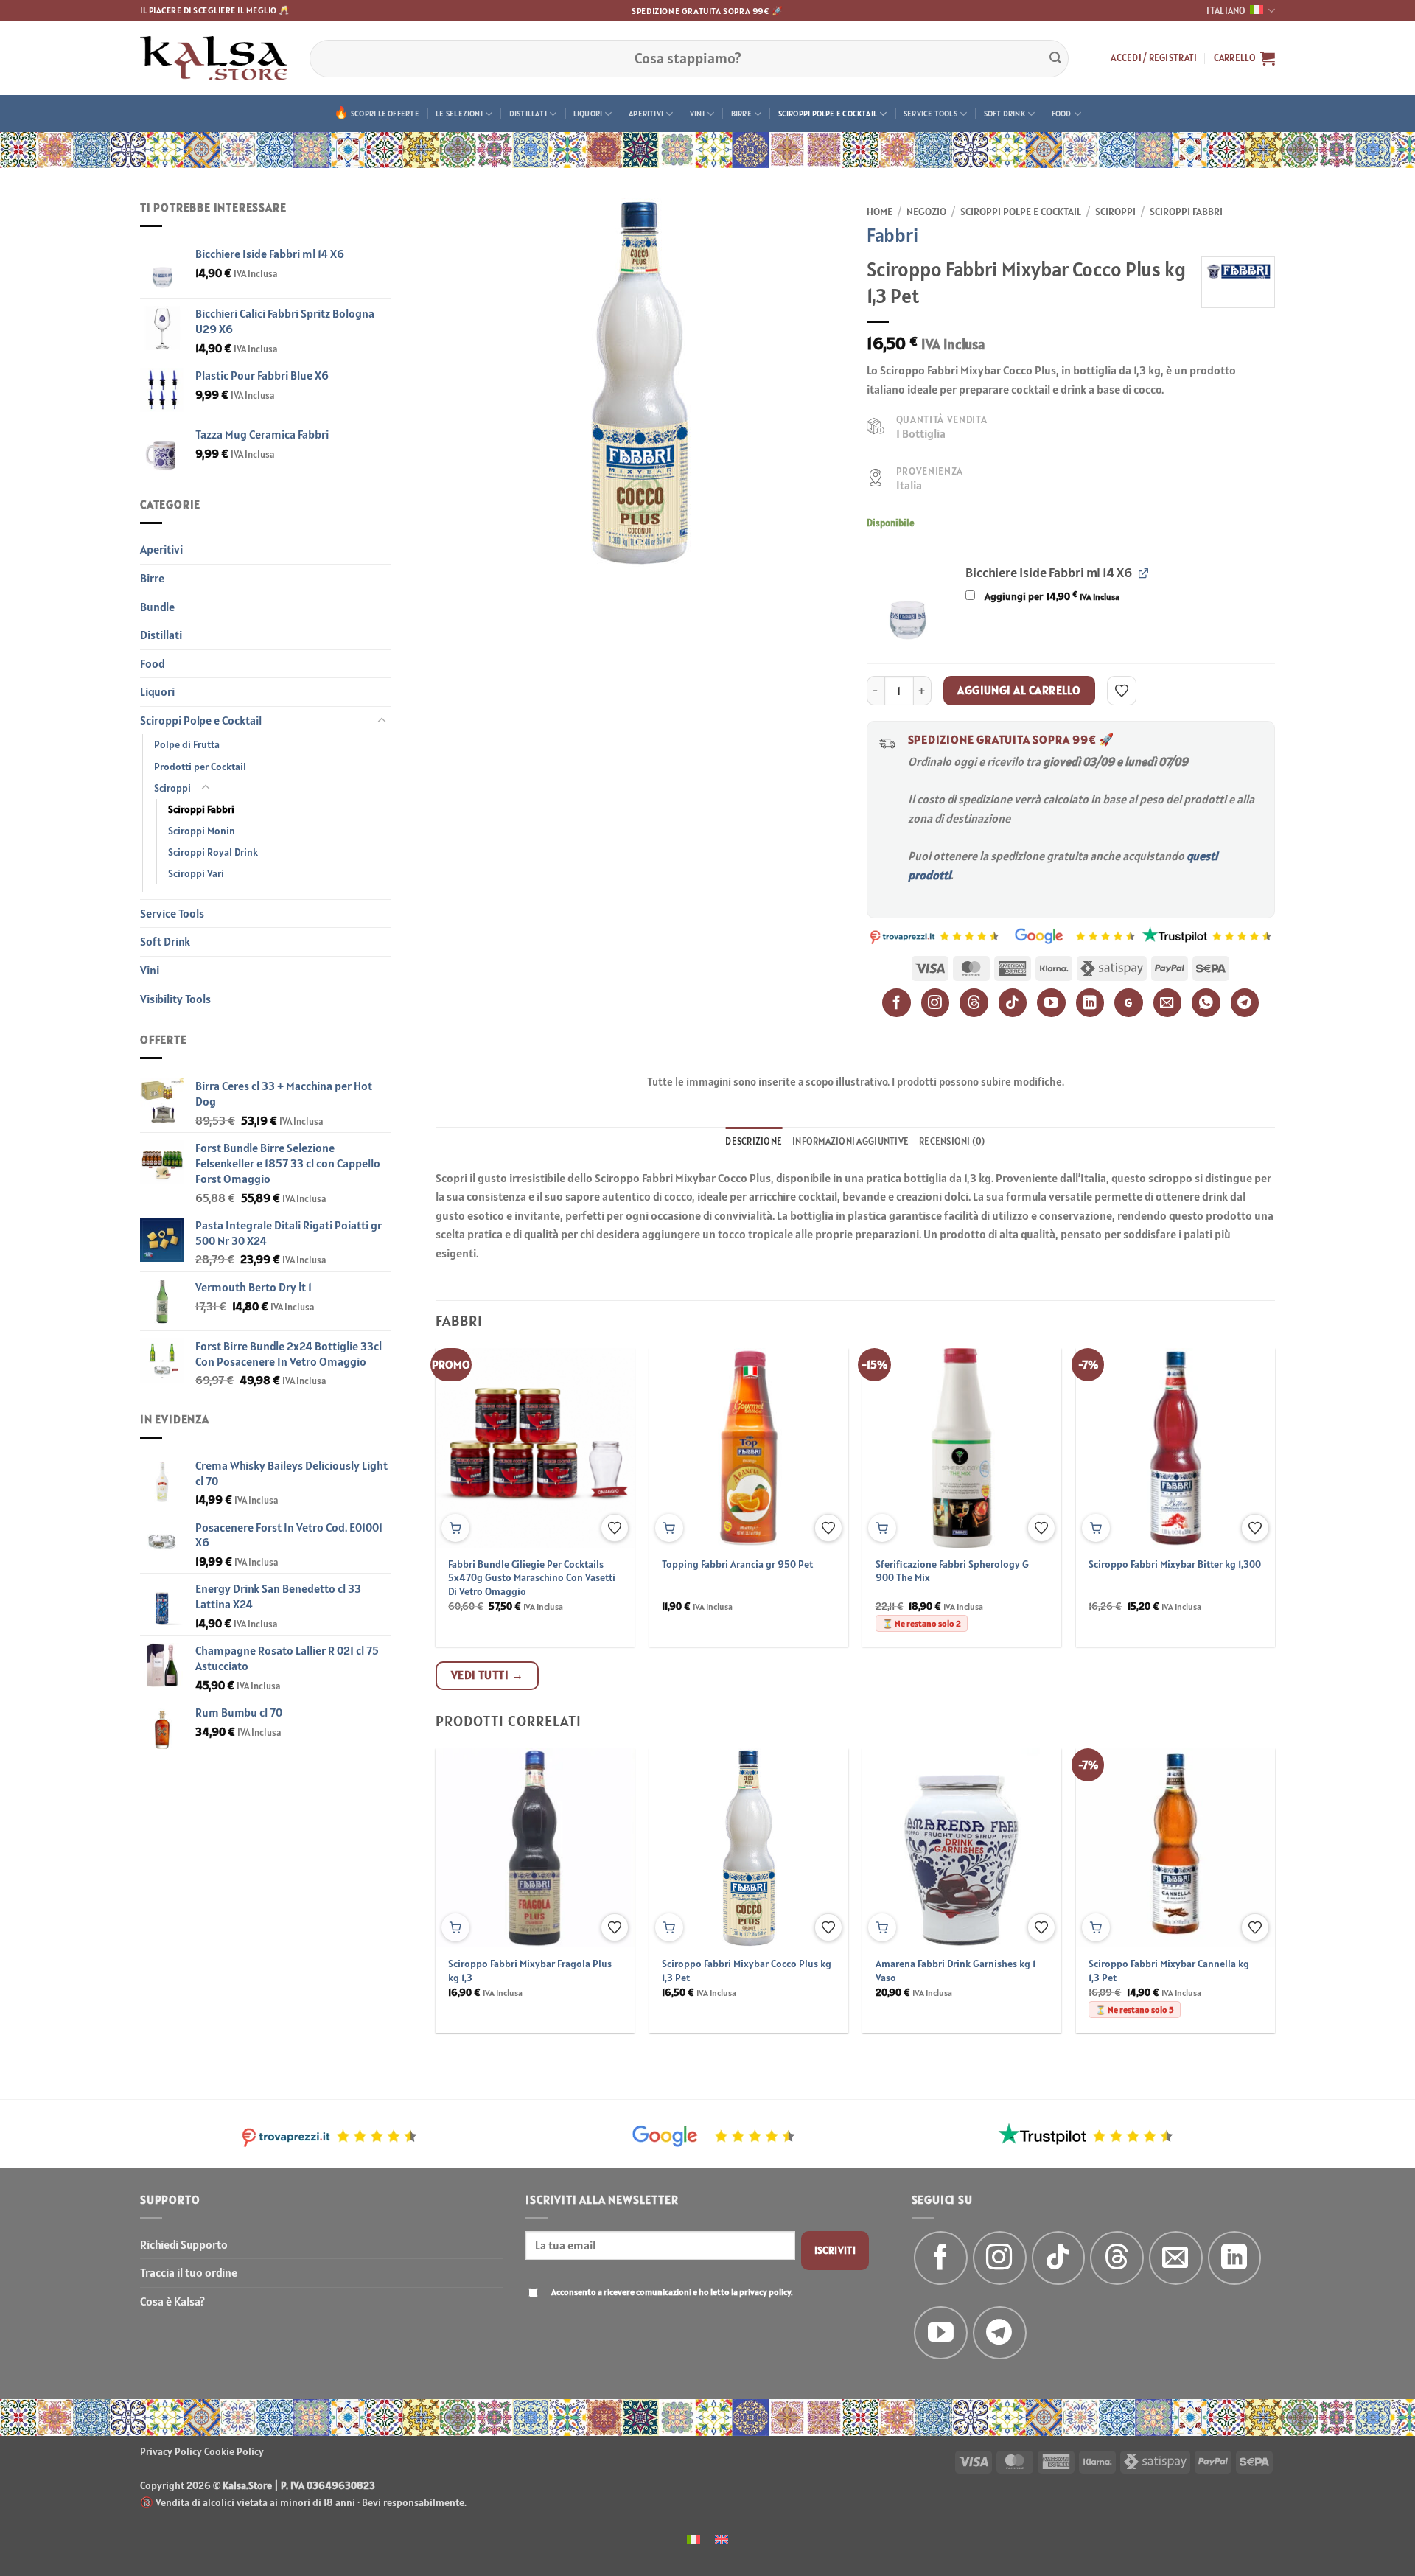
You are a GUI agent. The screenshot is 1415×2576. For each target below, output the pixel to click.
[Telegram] (1245, 1003)
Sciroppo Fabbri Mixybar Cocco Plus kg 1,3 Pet (747, 1971)
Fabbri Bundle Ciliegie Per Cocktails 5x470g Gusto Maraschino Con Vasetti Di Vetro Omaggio (532, 1578)
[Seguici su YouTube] (941, 2333)
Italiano (1226, 11)
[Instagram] (936, 1003)
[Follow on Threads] (1117, 2258)
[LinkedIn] (1090, 1003)
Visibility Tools (175, 999)
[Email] (1168, 1003)
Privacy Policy (171, 2451)
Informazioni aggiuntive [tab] (850, 1141)
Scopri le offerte (385, 114)
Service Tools (930, 114)
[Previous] (464, 1462)
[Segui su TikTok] (1059, 2258)
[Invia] (1055, 58)
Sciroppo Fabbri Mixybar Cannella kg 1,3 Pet (1169, 1971)
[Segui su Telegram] (1000, 2333)
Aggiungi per (1051, 596)
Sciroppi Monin (202, 831)
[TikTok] (1013, 1003)
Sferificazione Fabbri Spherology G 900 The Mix (952, 1571)
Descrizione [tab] (754, 1141)
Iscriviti (835, 2250)
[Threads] (974, 1003)
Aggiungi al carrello (1019, 690)
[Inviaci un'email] (1176, 2258)
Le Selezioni (459, 114)
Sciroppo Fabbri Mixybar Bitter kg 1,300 (1175, 1564)
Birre (741, 114)
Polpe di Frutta (187, 744)
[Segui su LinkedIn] (1235, 2258)
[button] (1154, 58)
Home (880, 212)
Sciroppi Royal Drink (213, 852)
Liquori (588, 114)
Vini (697, 114)
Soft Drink (1005, 114)
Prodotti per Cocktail (200, 767)
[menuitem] (693, 2538)
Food (1062, 114)
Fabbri (892, 235)
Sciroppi (172, 788)
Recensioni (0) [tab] (952, 1141)
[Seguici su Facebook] (941, 2258)
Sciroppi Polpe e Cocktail (828, 114)
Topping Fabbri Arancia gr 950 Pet (737, 1564)
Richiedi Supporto (184, 2244)
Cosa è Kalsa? (172, 2301)
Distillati (528, 114)
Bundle (157, 607)
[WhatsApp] (1206, 1003)
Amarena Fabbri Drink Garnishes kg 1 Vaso (955, 1971)
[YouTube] (1051, 1003)
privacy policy (765, 2292)
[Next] (1247, 1462)
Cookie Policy (234, 2451)
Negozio (926, 212)
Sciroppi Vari (196, 873)
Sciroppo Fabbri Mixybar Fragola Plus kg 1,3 (530, 1971)
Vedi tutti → (488, 1675)
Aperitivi (646, 114)
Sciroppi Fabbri (201, 809)
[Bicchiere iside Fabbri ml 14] (908, 603)
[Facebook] (897, 1003)
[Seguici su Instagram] (1000, 2258)
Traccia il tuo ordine (189, 2272)
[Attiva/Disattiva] (382, 721)
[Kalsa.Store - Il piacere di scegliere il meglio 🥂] (214, 58)
